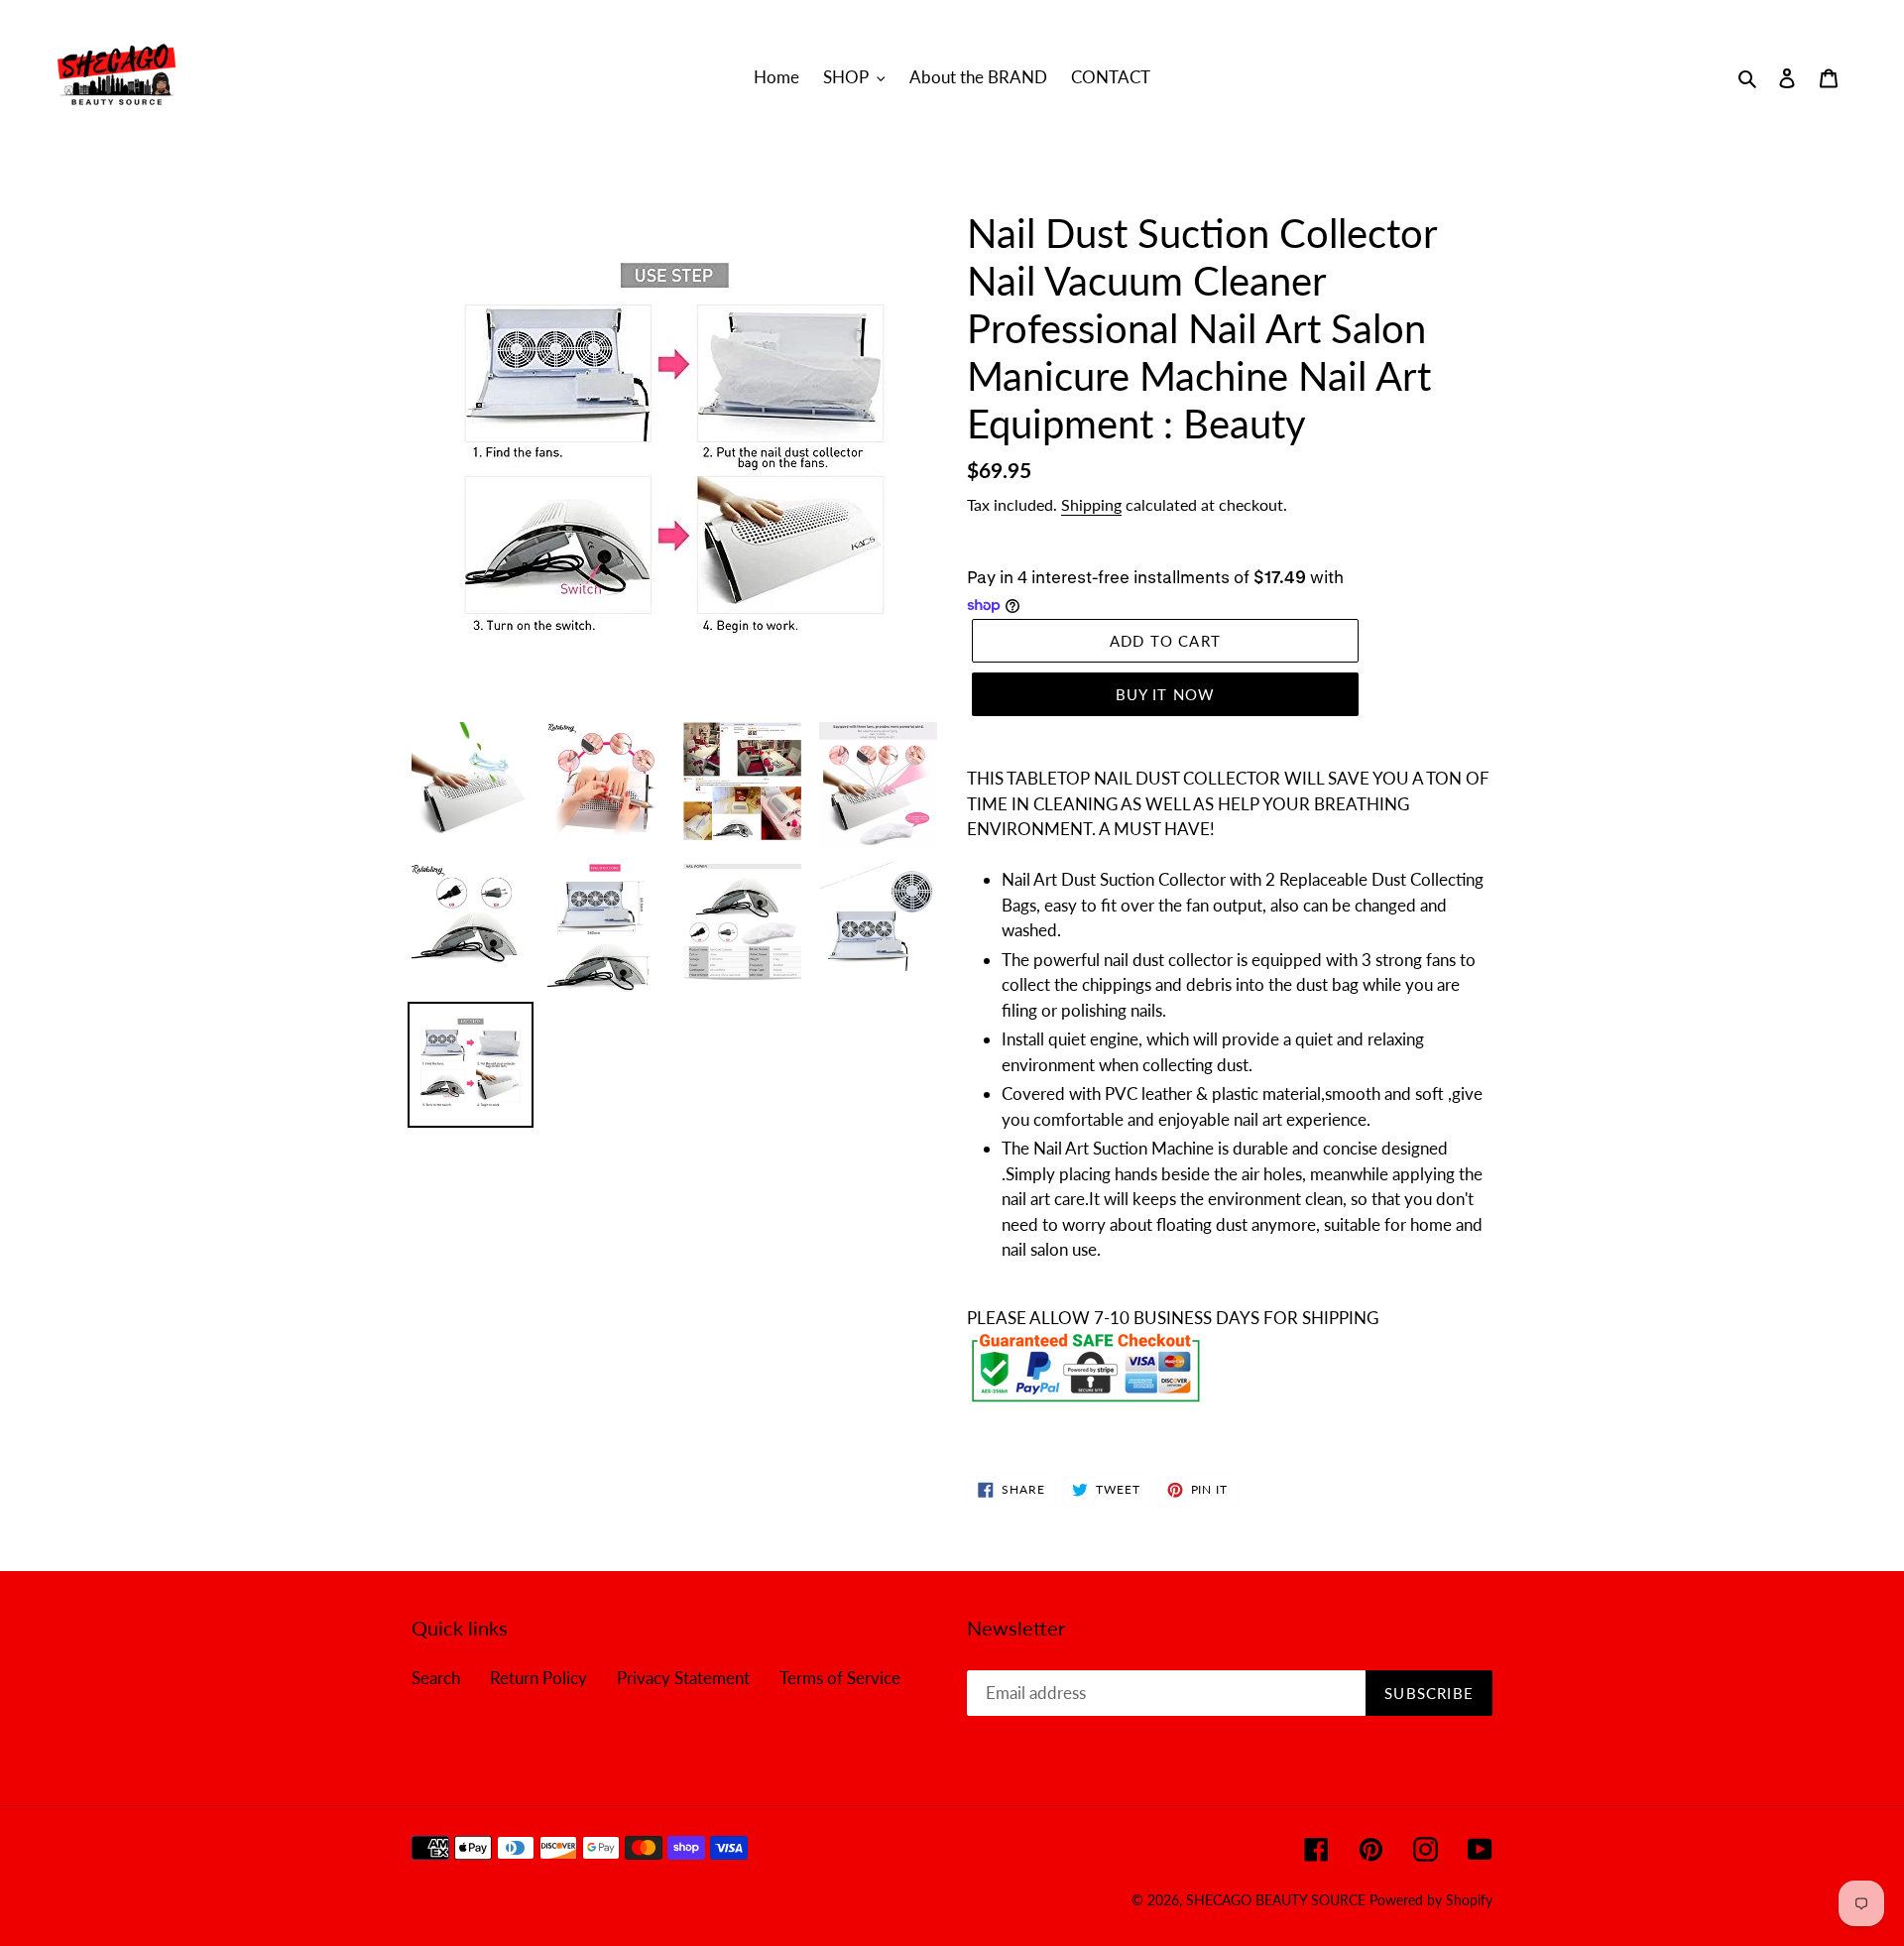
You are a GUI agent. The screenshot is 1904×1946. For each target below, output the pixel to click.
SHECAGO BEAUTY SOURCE (1278, 1900)
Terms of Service (840, 1678)
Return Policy (538, 1678)
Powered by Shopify (1431, 1900)
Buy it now (1166, 694)
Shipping (1091, 504)
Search (436, 1678)
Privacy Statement (683, 1678)
